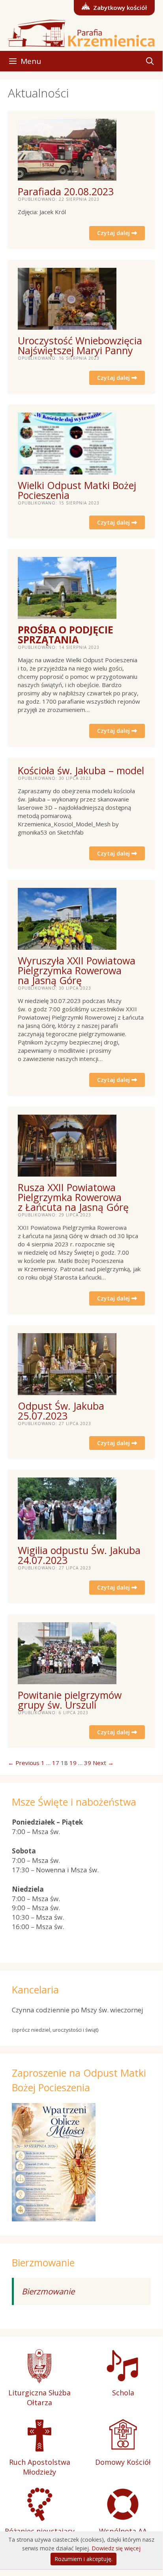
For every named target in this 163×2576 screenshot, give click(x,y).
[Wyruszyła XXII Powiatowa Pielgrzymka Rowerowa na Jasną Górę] (67, 945)
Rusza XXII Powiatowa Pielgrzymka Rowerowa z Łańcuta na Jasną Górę (73, 1197)
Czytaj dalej (114, 233)
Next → (103, 1763)
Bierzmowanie (48, 2291)
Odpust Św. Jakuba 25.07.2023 (61, 1411)
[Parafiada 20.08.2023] (67, 176)
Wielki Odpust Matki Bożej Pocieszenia (77, 490)
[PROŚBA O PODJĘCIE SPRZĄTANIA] (67, 615)
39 (88, 1763)
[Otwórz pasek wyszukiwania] (150, 61)
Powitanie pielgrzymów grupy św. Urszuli (70, 1700)
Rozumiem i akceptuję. (83, 2559)
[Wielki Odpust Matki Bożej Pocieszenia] (67, 470)
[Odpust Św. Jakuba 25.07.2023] (67, 1391)
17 (56, 1763)
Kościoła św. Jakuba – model (81, 770)
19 (73, 1763)
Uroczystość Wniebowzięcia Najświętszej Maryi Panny (80, 345)
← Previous (24, 1763)
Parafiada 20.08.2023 (66, 191)
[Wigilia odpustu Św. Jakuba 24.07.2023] (67, 1535)
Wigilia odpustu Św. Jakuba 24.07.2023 (79, 1555)
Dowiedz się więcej (116, 2548)
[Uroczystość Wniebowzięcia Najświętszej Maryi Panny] (67, 325)
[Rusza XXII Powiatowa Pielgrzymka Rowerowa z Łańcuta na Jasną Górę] (67, 1172)
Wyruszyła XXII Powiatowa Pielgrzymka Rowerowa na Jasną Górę (77, 970)
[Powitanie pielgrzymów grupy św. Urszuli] (67, 1680)
